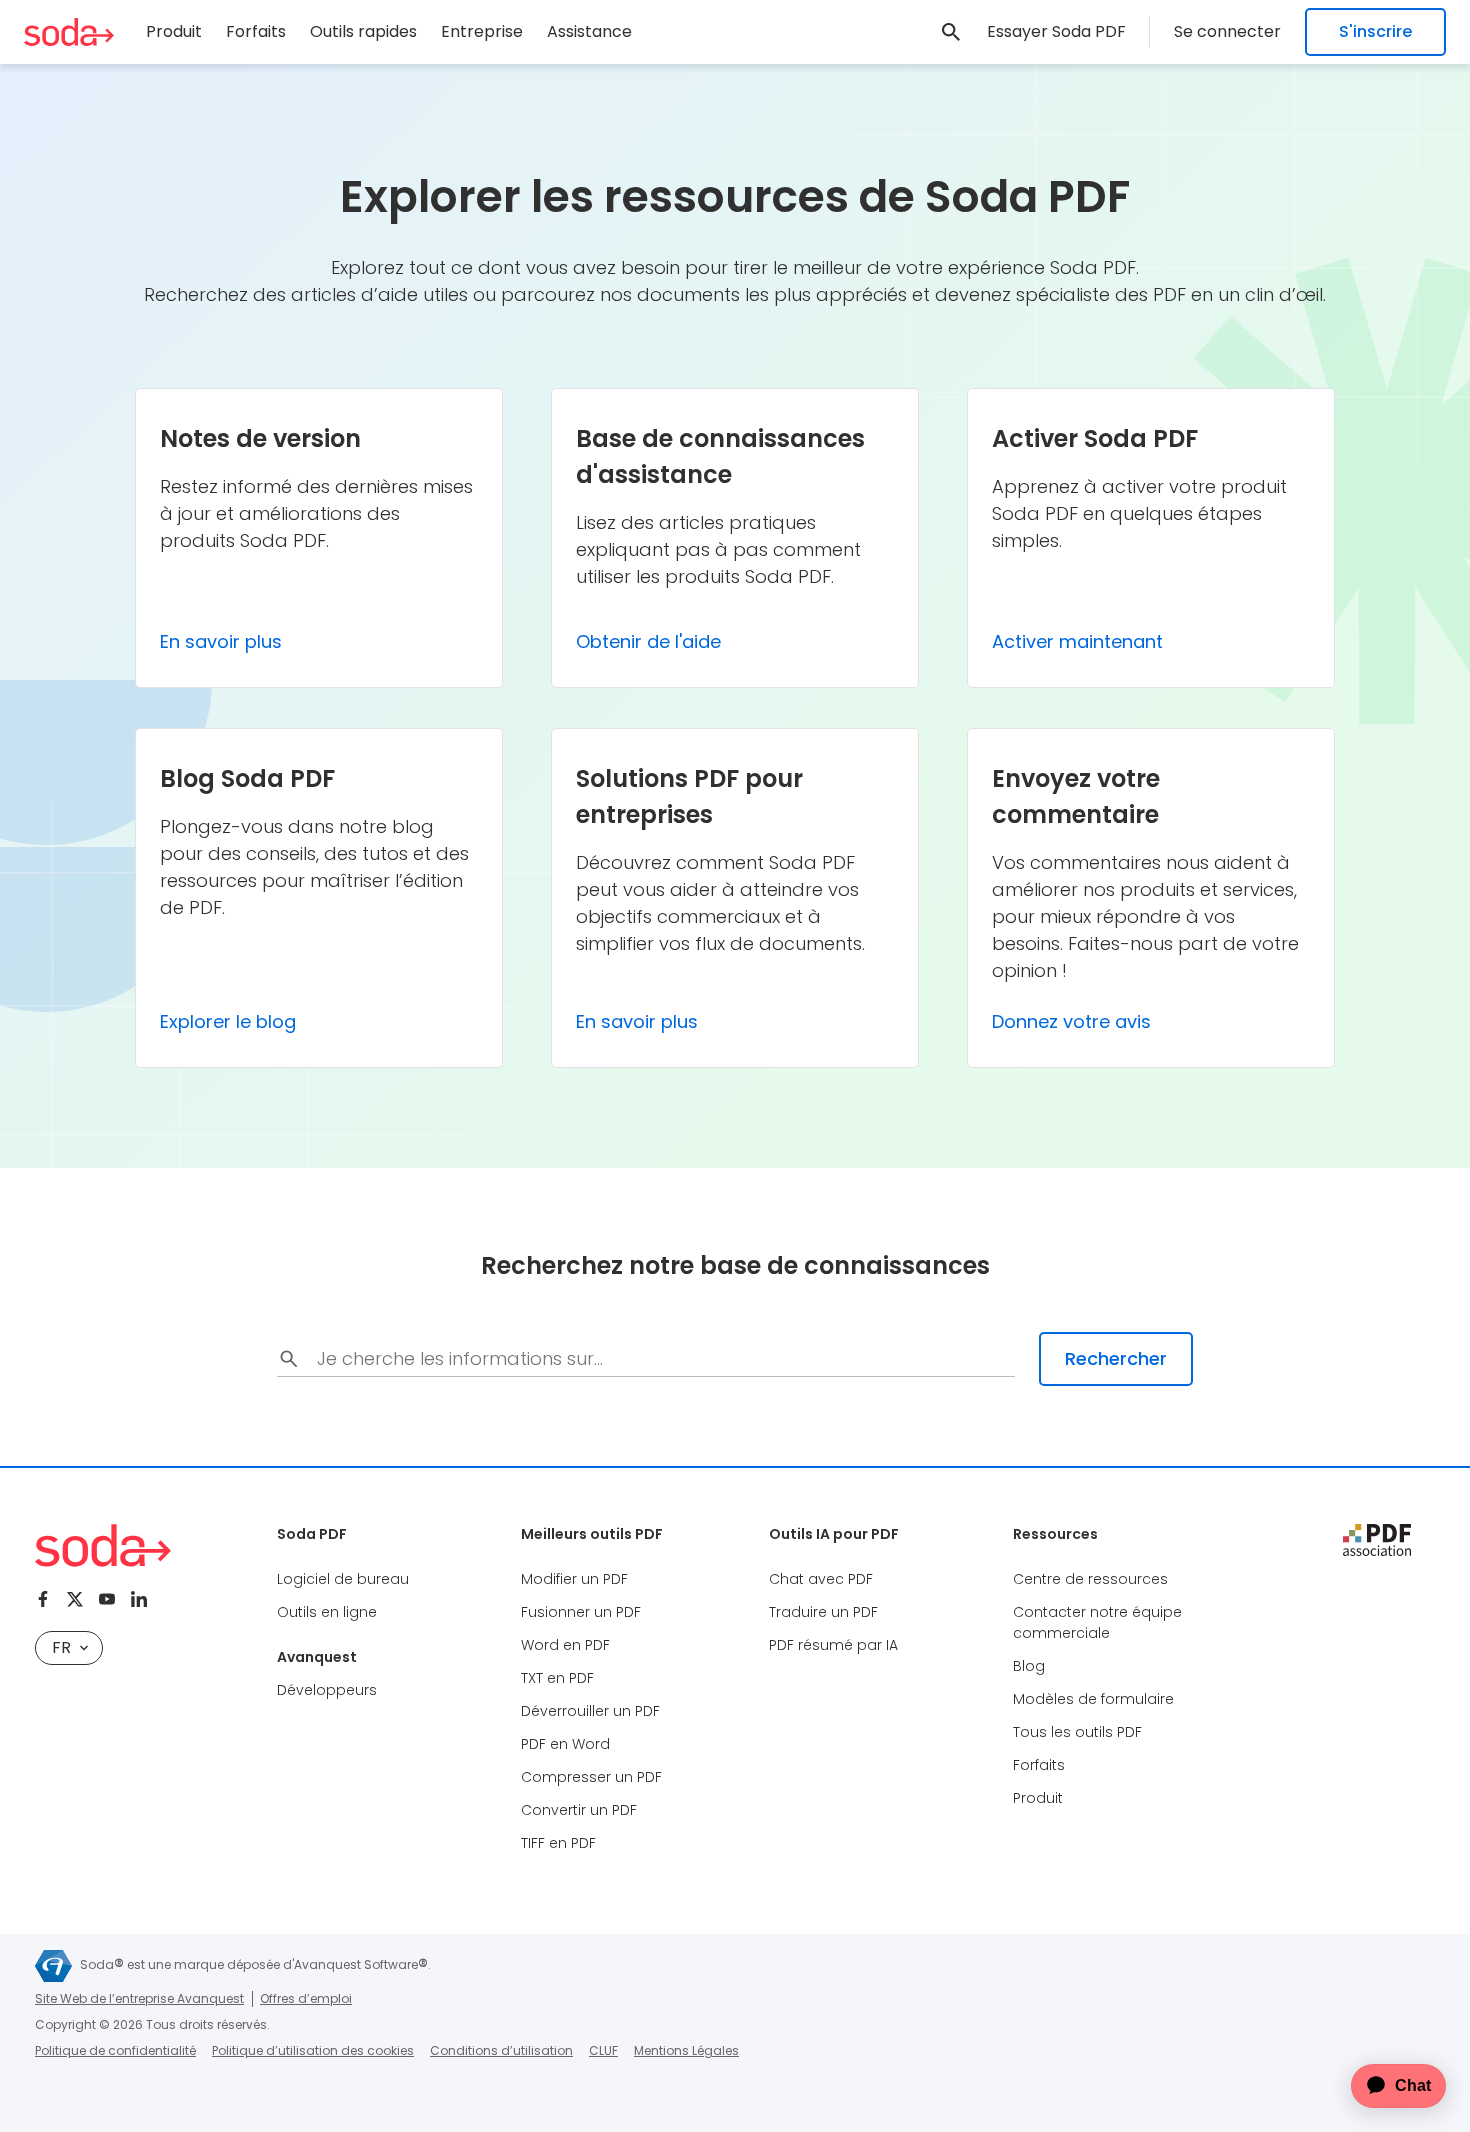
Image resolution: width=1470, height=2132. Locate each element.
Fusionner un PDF (581, 1612)
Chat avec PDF (821, 1579)
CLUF (603, 2050)
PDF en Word (565, 1744)
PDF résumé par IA (833, 1645)
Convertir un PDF (579, 1810)
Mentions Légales (686, 2050)
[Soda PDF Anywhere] (69, 32)
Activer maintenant (1077, 641)
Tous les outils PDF (1077, 1732)
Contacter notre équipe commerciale (1097, 1622)
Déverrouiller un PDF (590, 1711)
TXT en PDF (557, 1678)
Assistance (589, 31)
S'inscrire (1375, 31)
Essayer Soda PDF (1056, 31)
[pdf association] (1377, 1540)
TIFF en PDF (558, 1843)
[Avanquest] (53, 1966)
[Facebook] (43, 1599)
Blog (1029, 1666)
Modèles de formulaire (1093, 1699)
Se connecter (1227, 31)
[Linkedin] (139, 1599)
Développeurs (327, 1690)
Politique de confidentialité (115, 2050)
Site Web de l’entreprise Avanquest (139, 1998)
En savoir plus (221, 641)
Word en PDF (565, 1645)
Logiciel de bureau (343, 1579)
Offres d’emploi (306, 1998)
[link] (951, 32)
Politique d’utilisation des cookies (313, 2050)
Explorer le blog (228, 1021)
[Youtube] (107, 1599)
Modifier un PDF (574, 1579)
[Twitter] (75, 1599)
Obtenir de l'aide (648, 641)
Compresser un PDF (591, 1777)
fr (61, 1647)
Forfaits (256, 31)
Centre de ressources (1090, 1579)
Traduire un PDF (823, 1612)
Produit (1038, 1798)
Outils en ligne (327, 1612)
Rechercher (1116, 1358)
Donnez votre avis (1071, 1021)
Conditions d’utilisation (501, 2050)
